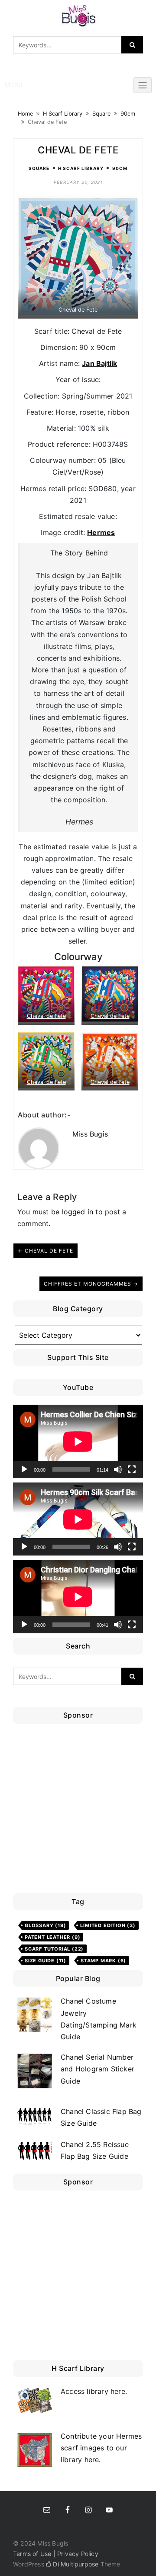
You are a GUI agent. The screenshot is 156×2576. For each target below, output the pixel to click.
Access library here (93, 2391)
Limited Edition (108, 1925)
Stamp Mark (103, 1961)
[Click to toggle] (143, 85)
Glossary (45, 1925)
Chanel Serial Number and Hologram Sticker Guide (97, 2069)
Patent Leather (52, 1937)
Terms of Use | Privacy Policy (56, 2554)
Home (25, 114)
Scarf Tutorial (54, 1949)
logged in (77, 1212)
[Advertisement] (78, 1811)
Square (101, 114)
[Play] (24, 1469)
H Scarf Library (63, 114)
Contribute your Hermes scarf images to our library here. (101, 2448)
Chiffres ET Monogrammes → (91, 1284)
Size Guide (45, 1961)
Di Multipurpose (75, 2564)
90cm (128, 114)
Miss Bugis (90, 1134)
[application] (78, 1441)
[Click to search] (132, 45)
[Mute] (118, 1469)
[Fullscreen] (132, 1469)
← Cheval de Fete (45, 1251)
